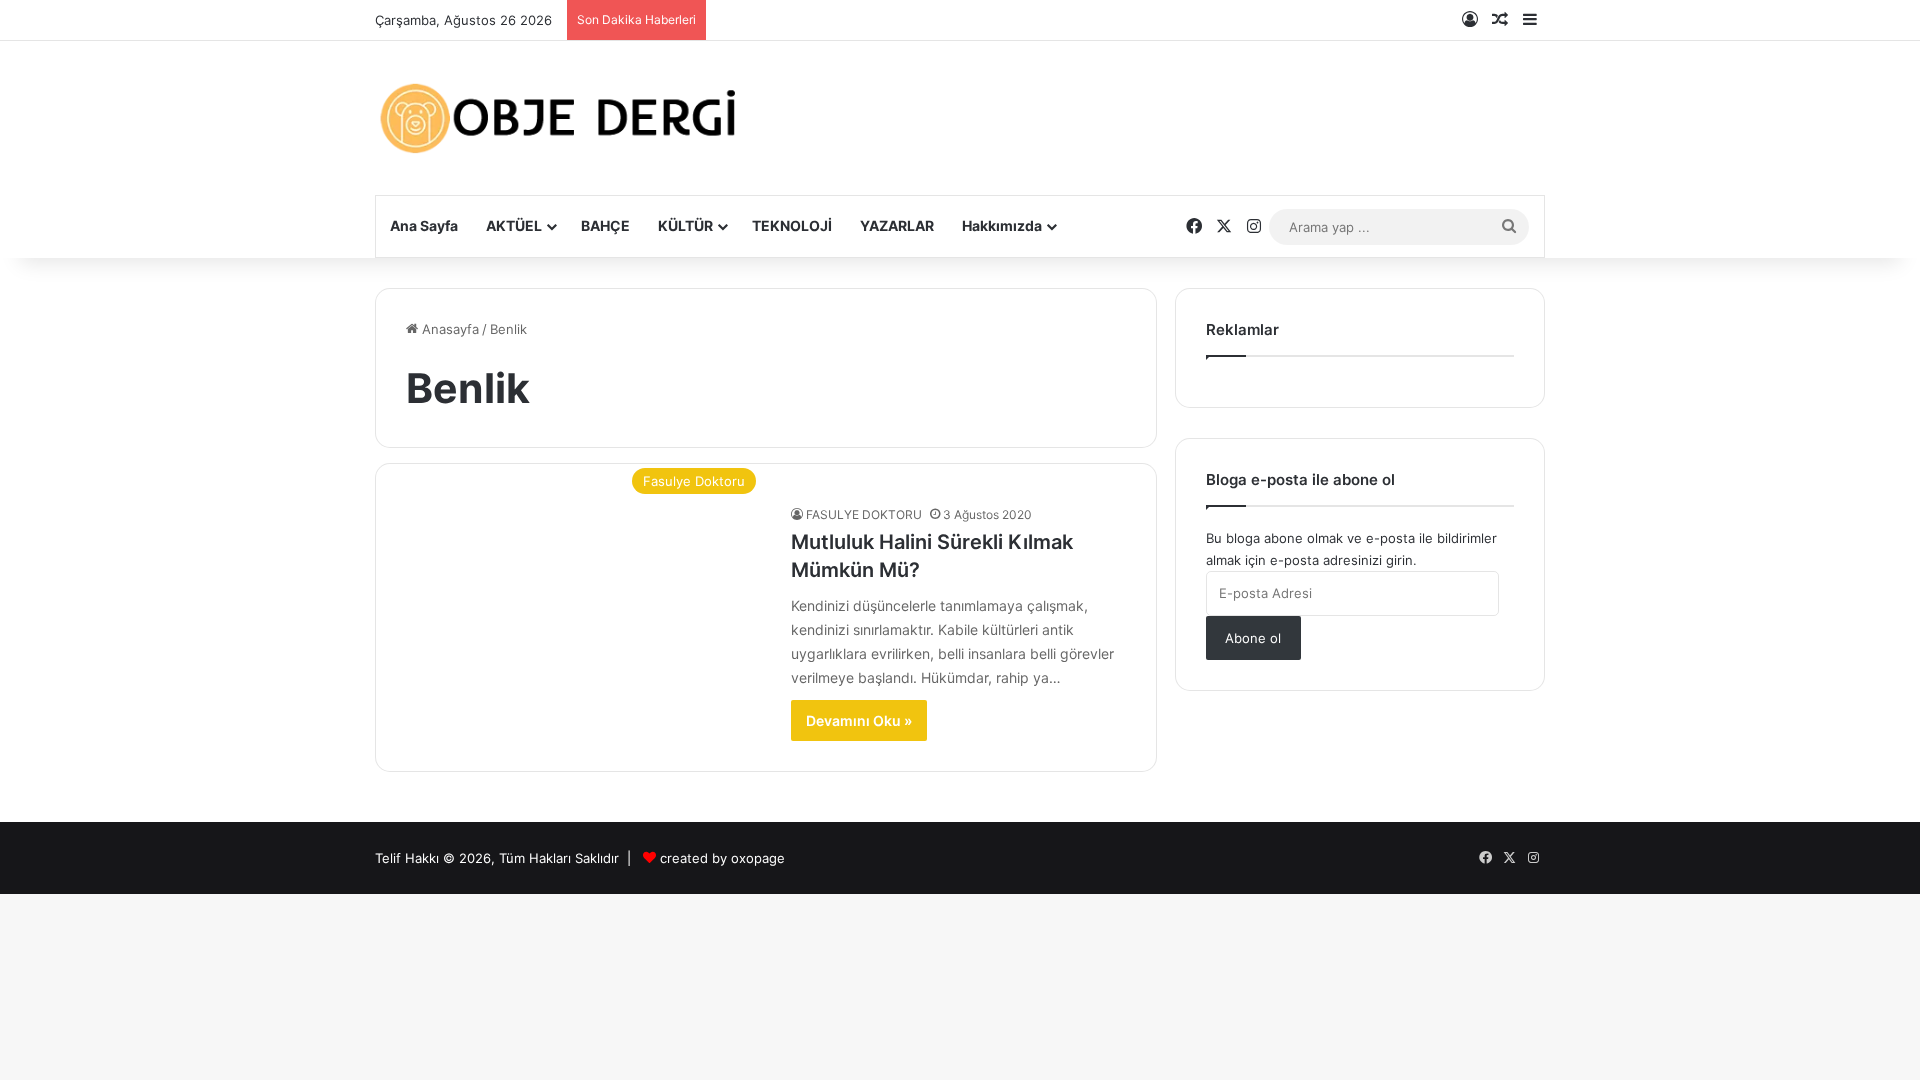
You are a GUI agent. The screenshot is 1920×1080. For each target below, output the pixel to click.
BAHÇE (605, 225)
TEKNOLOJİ (792, 225)
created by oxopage (722, 858)
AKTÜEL (514, 225)
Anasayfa (448, 329)
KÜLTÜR (685, 225)
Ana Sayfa (424, 225)
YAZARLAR (897, 225)
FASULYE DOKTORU (864, 514)
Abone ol (1253, 638)
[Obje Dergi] (560, 118)
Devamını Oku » (859, 720)
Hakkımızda (1002, 225)
